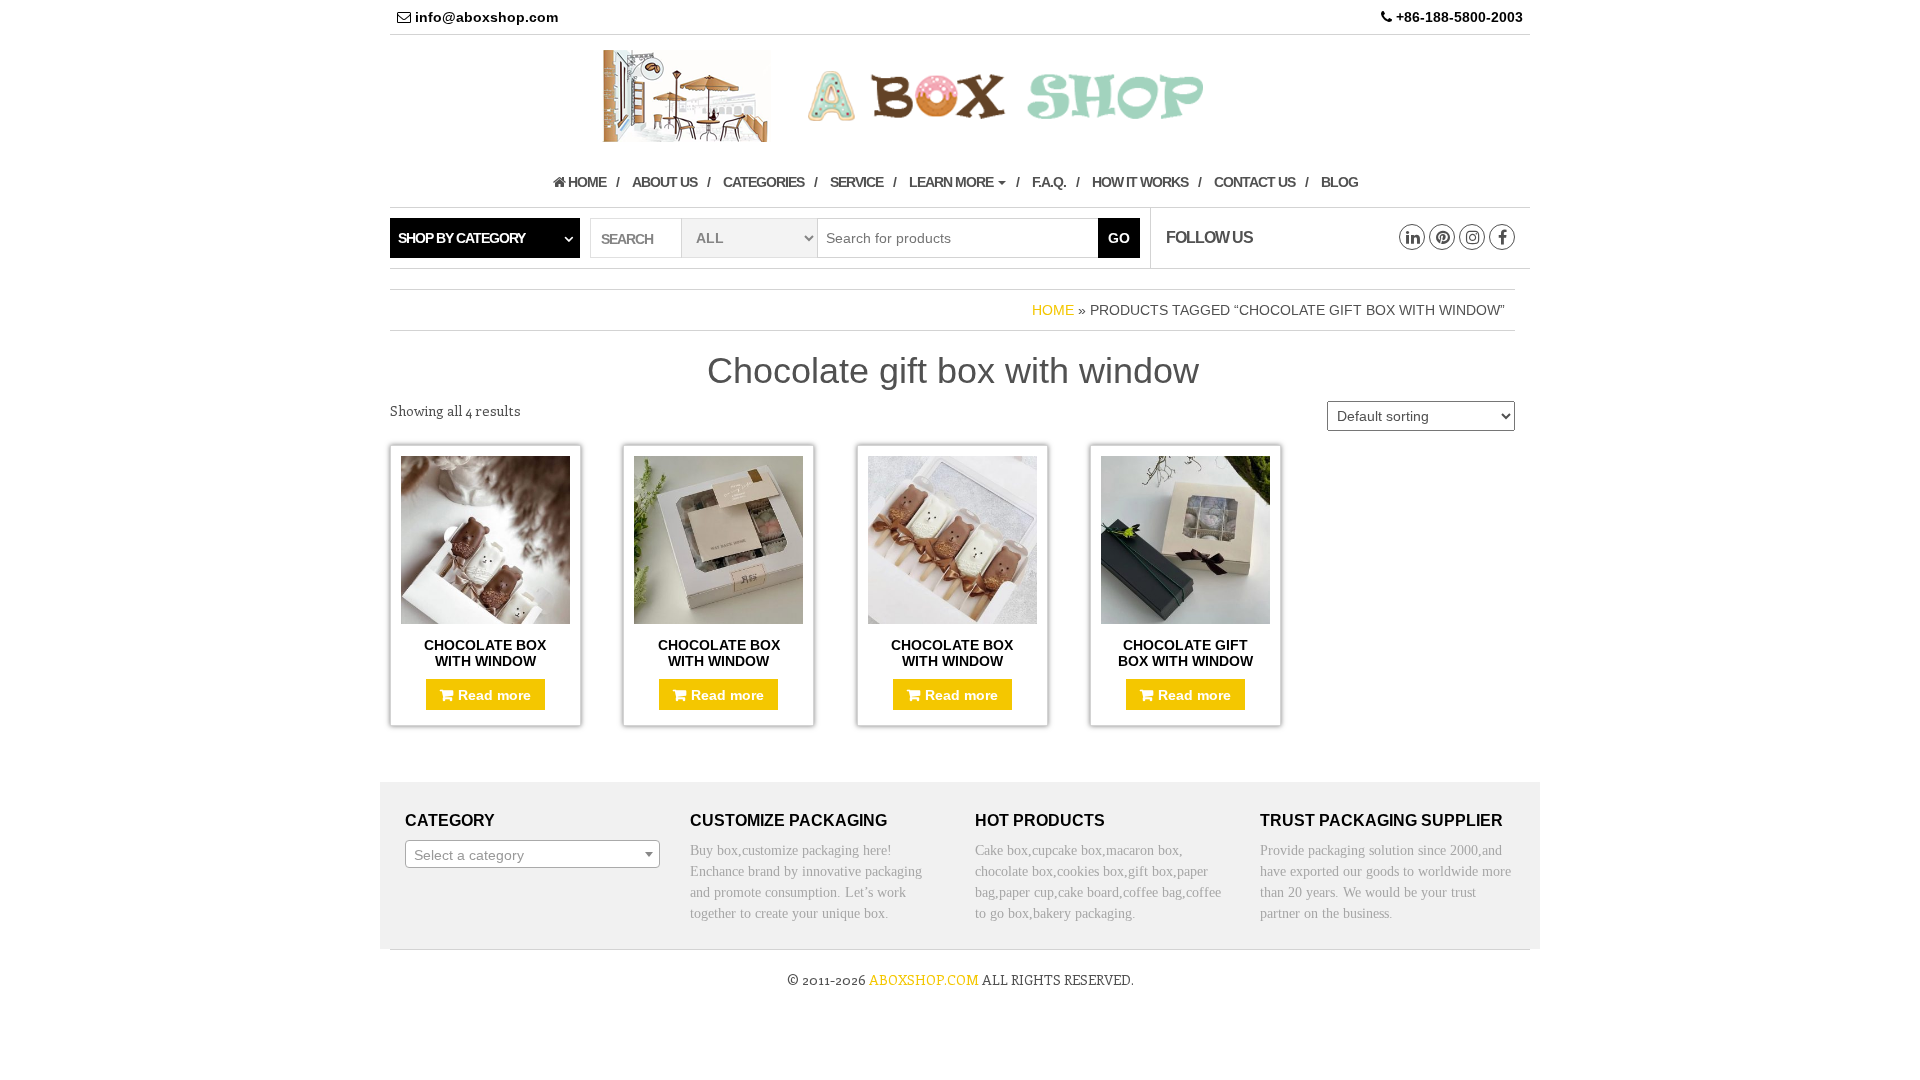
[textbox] (532, 855)
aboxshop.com (924, 979)
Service (856, 182)
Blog (1339, 182)
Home (585, 182)
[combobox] (532, 854)
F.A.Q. (1049, 182)
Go (1119, 238)
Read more (494, 695)
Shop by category (461, 238)
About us (664, 182)
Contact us (1254, 182)
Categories (763, 182)
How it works (1140, 182)
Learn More (952, 182)
